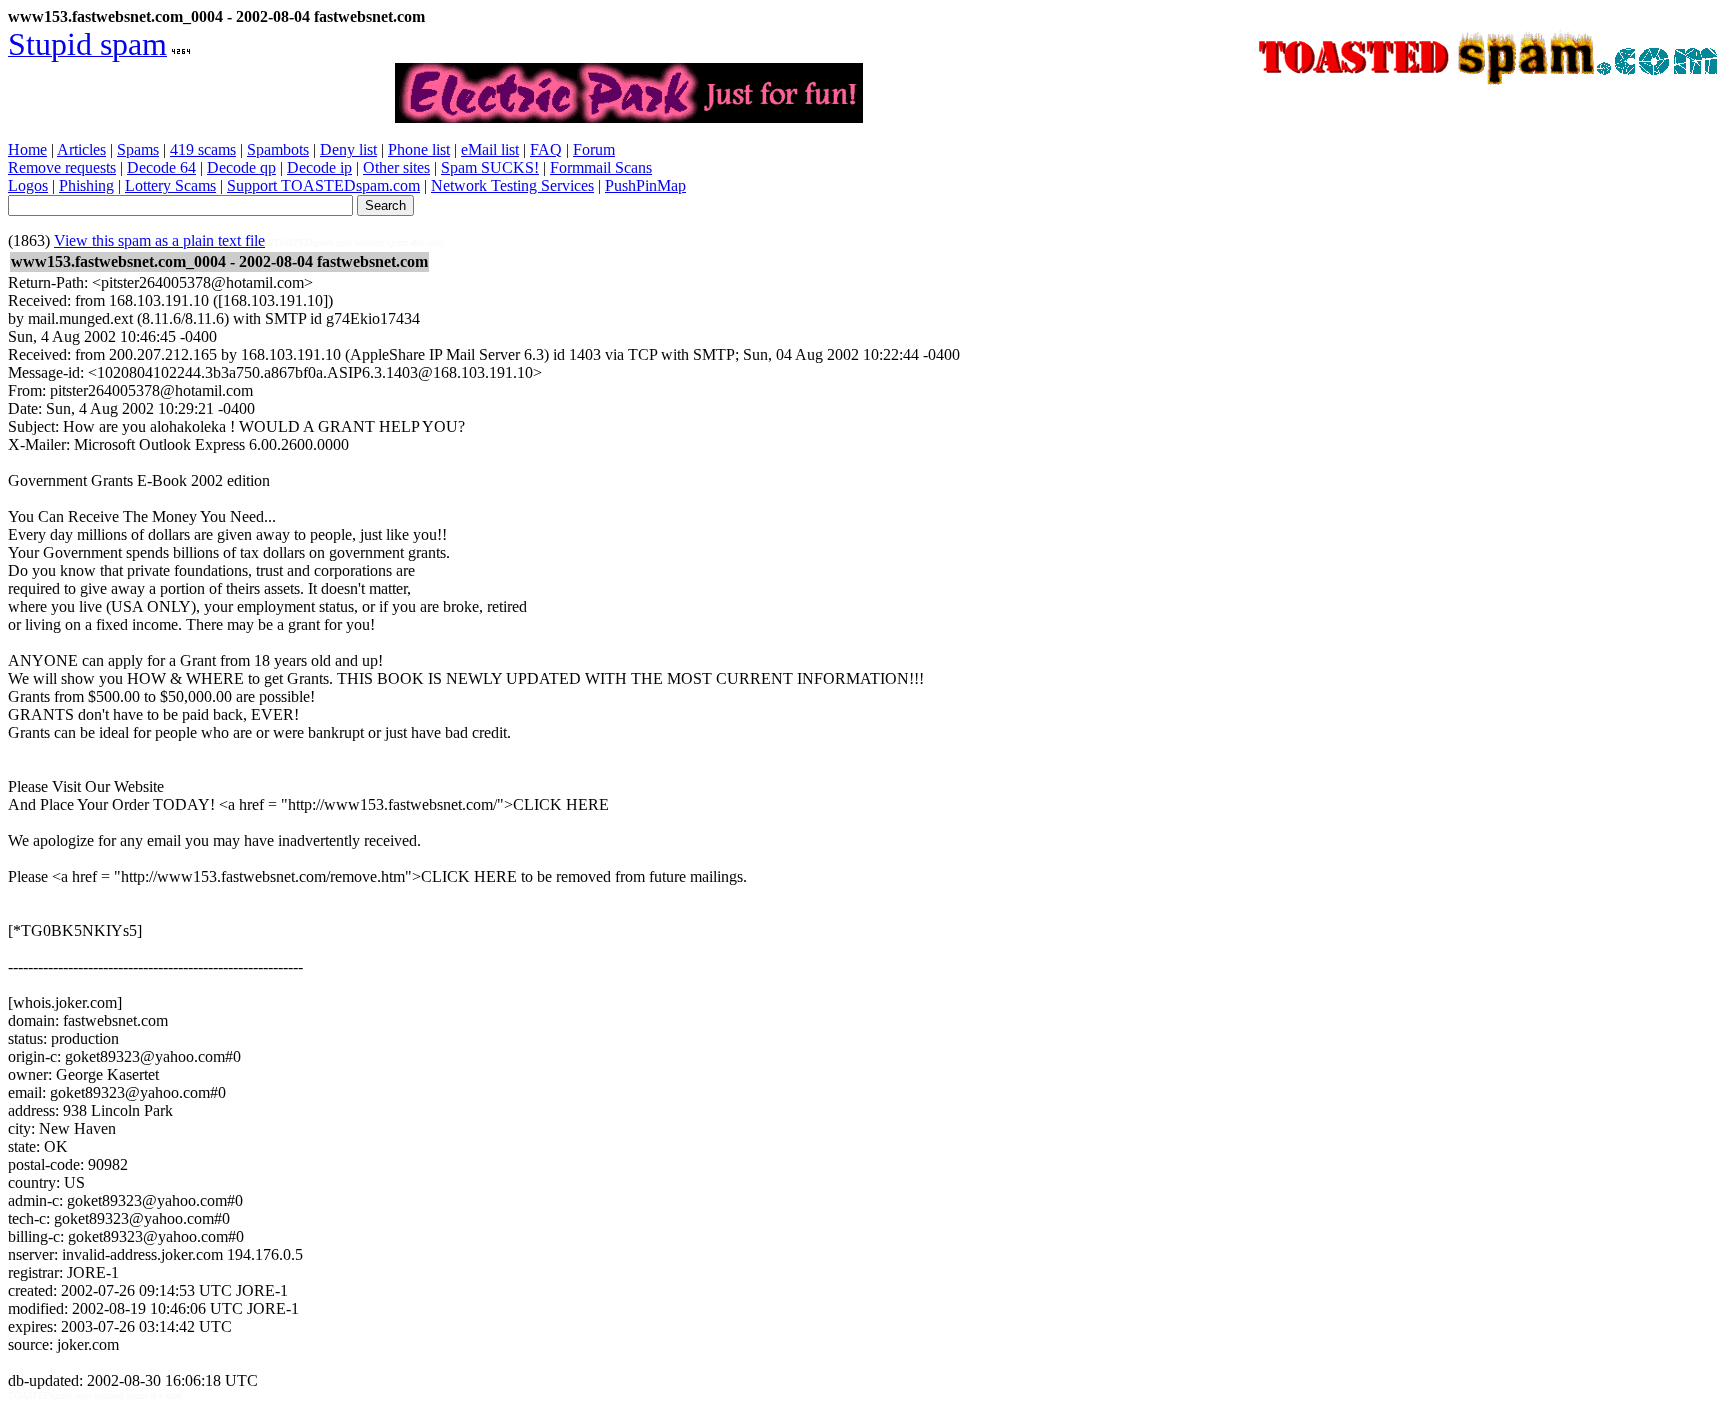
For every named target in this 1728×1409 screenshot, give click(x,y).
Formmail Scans (601, 167)
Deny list (348, 149)
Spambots (278, 149)
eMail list (490, 149)
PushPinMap (645, 185)
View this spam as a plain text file (159, 240)
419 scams (203, 149)
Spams (138, 149)
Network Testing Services (512, 185)
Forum (594, 149)
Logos (28, 185)
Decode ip (319, 167)
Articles (81, 149)
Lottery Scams (170, 185)
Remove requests (62, 167)
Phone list (419, 149)
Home (27, 149)
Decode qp (241, 167)
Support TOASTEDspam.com (323, 185)
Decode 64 (161, 167)
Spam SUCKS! (490, 167)
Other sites (396, 167)
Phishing (86, 185)
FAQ (546, 149)
